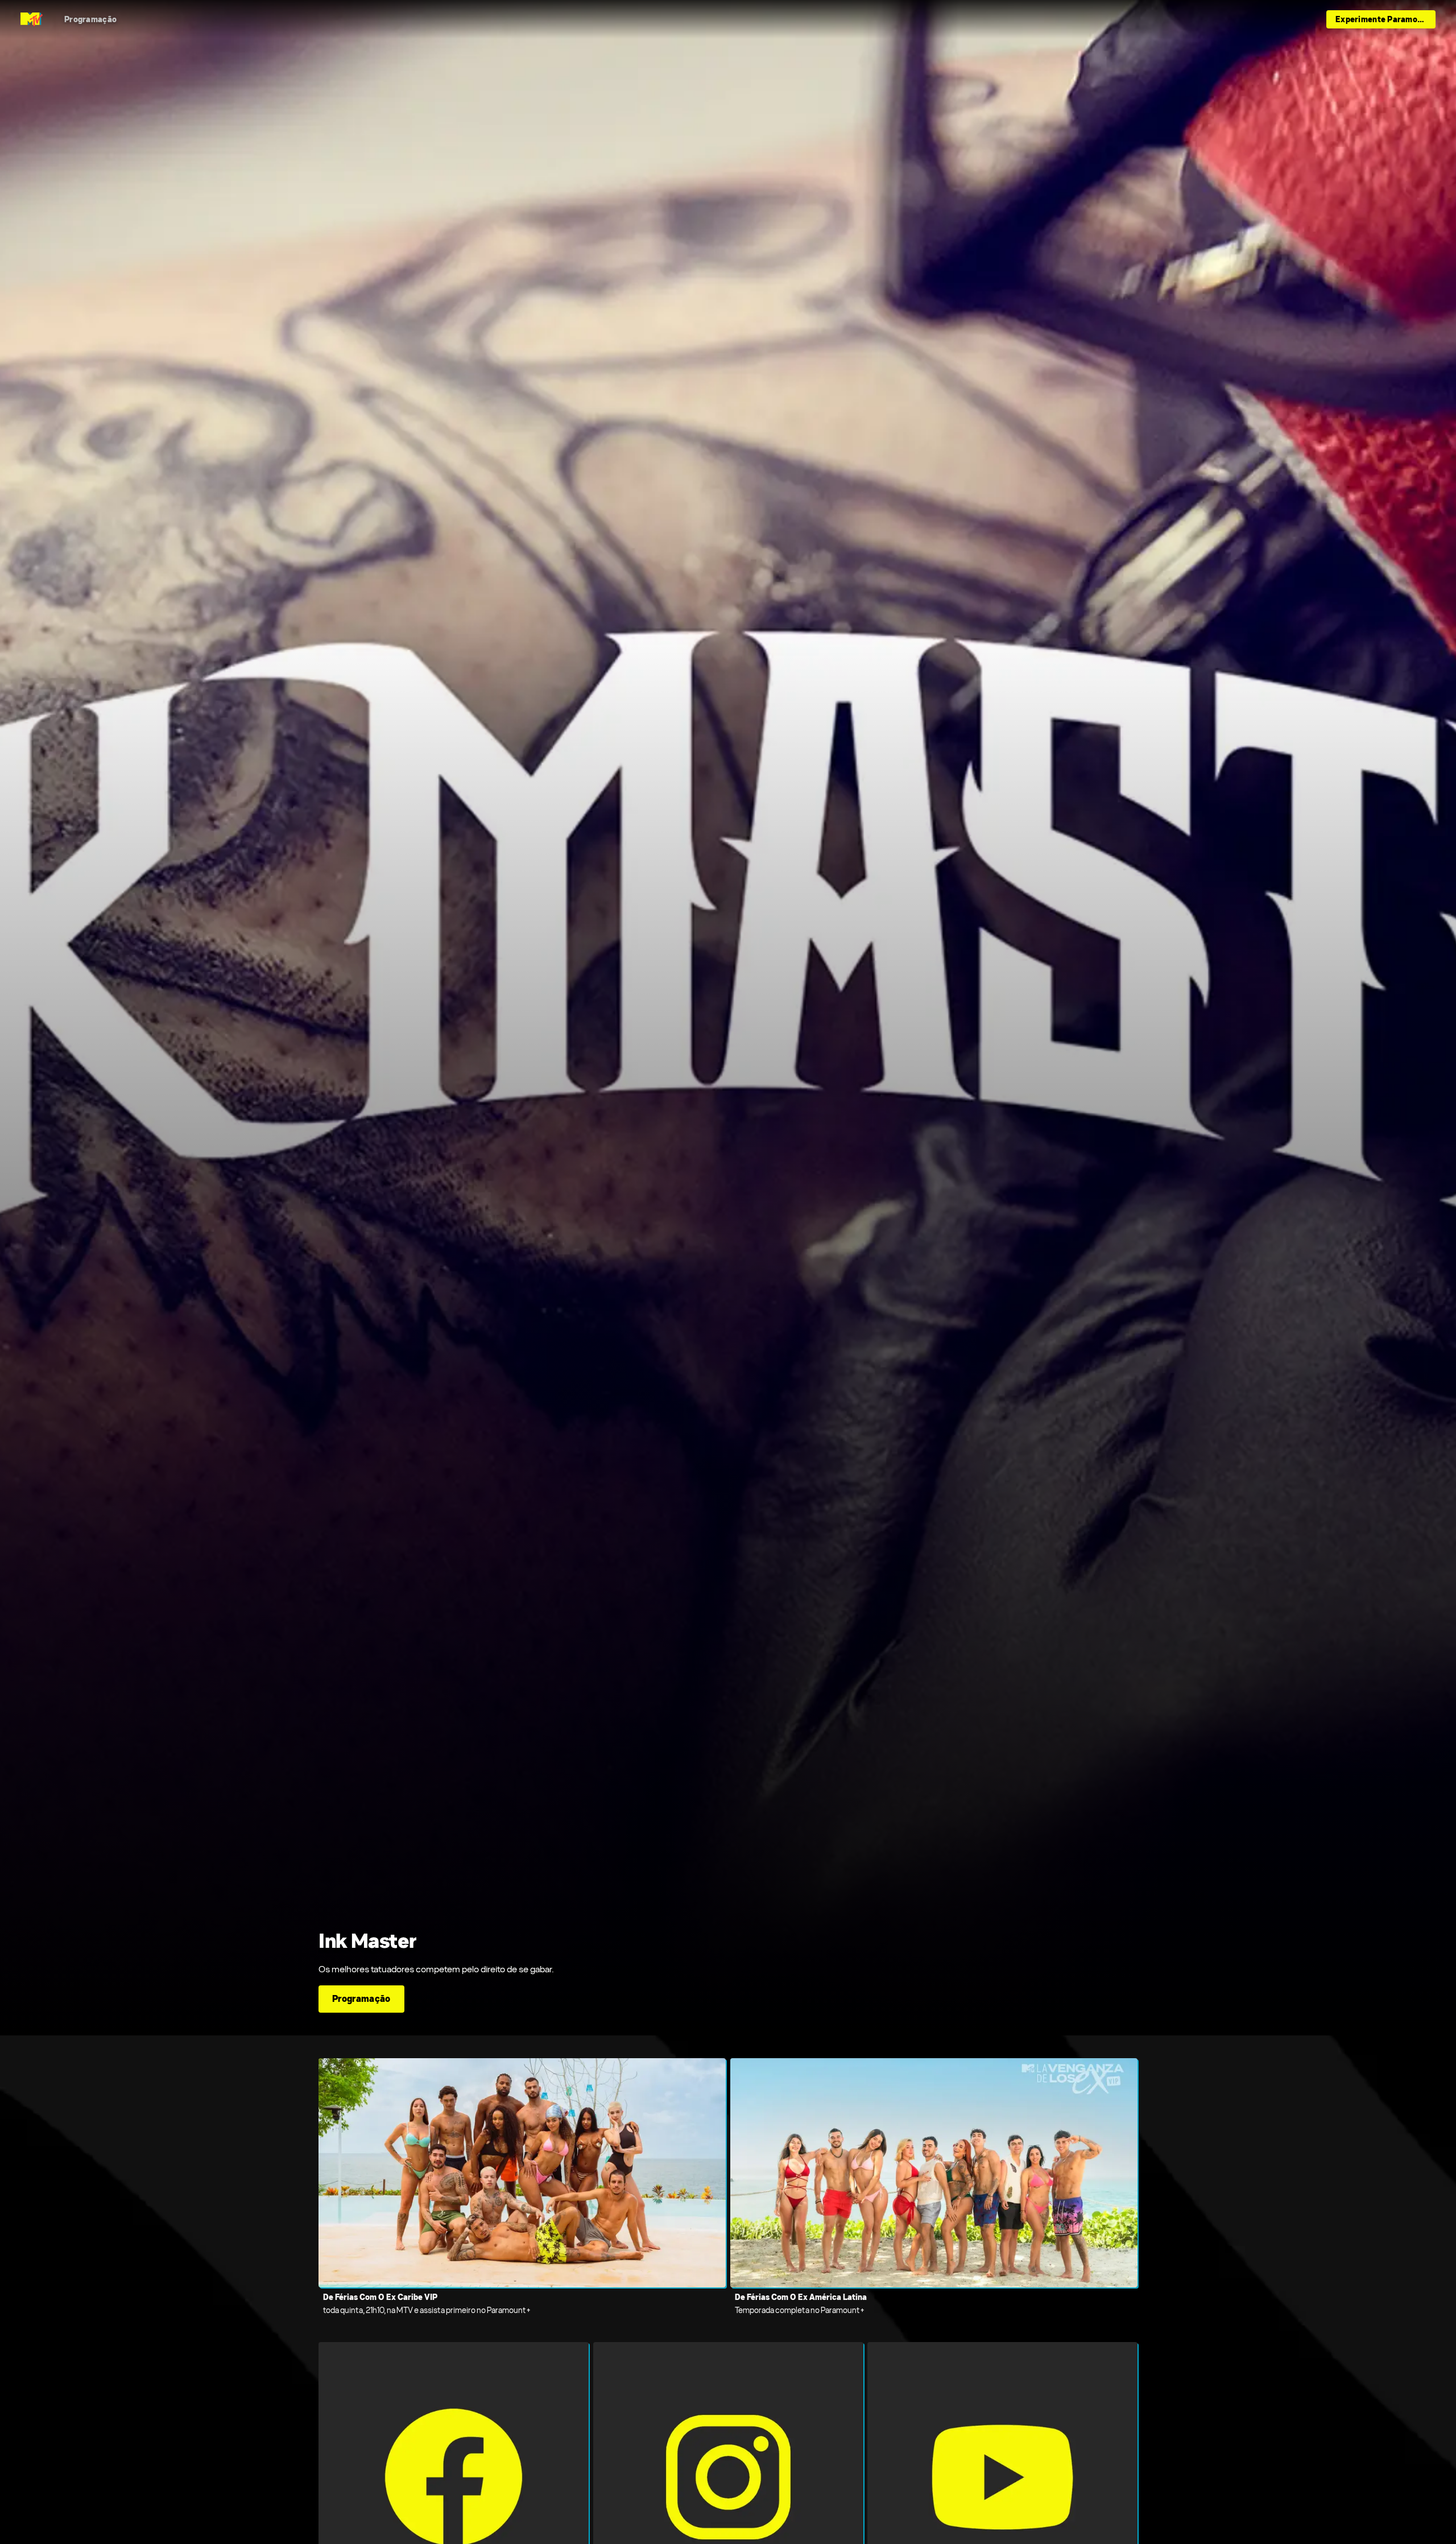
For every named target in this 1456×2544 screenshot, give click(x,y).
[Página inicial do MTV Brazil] (32, 19)
